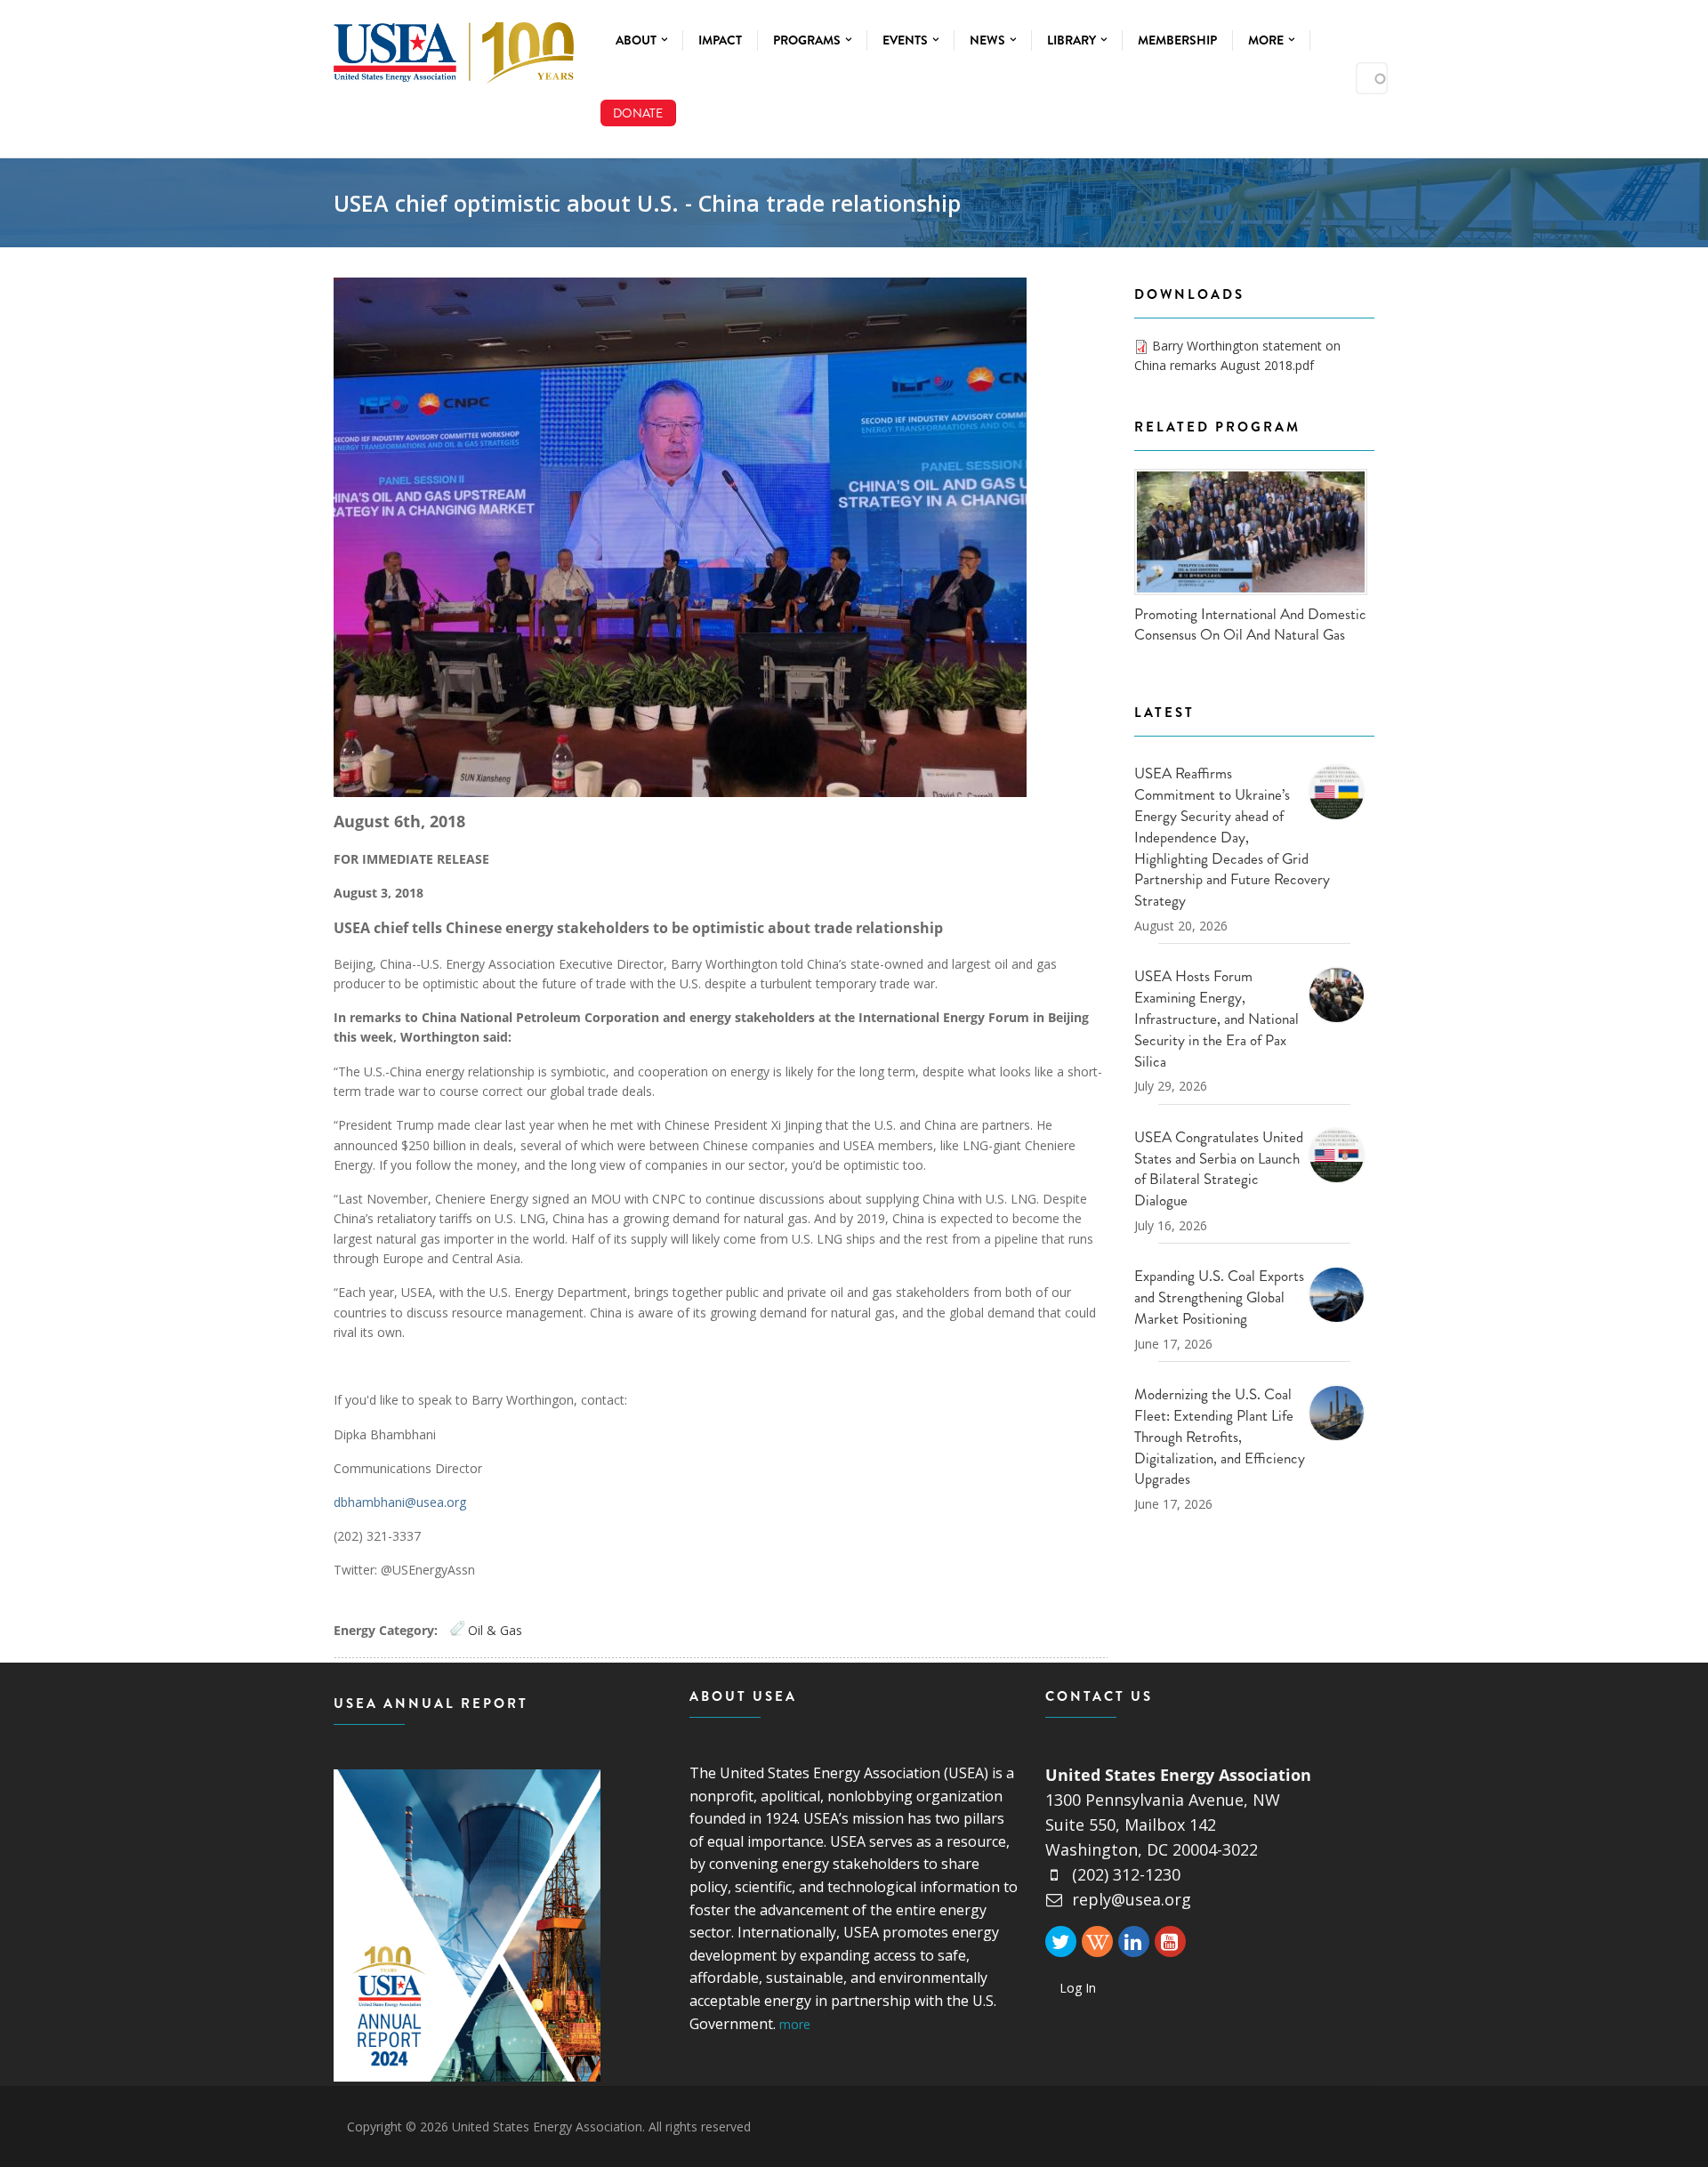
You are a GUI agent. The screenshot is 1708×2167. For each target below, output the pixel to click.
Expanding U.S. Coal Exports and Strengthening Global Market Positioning (1219, 1297)
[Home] (454, 48)
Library (1073, 40)
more (795, 2024)
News (989, 40)
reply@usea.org (1132, 1899)
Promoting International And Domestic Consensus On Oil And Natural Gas (1250, 624)
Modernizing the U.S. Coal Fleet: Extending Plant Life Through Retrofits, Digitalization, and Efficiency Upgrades (1220, 1436)
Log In (1078, 1988)
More (1267, 40)
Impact (720, 40)
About (637, 40)
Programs (808, 40)
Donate (638, 113)
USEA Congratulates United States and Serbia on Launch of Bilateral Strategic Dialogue (1219, 1168)
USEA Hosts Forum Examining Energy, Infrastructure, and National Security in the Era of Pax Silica (1217, 1018)
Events (906, 40)
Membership (1177, 40)
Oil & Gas (495, 1630)
